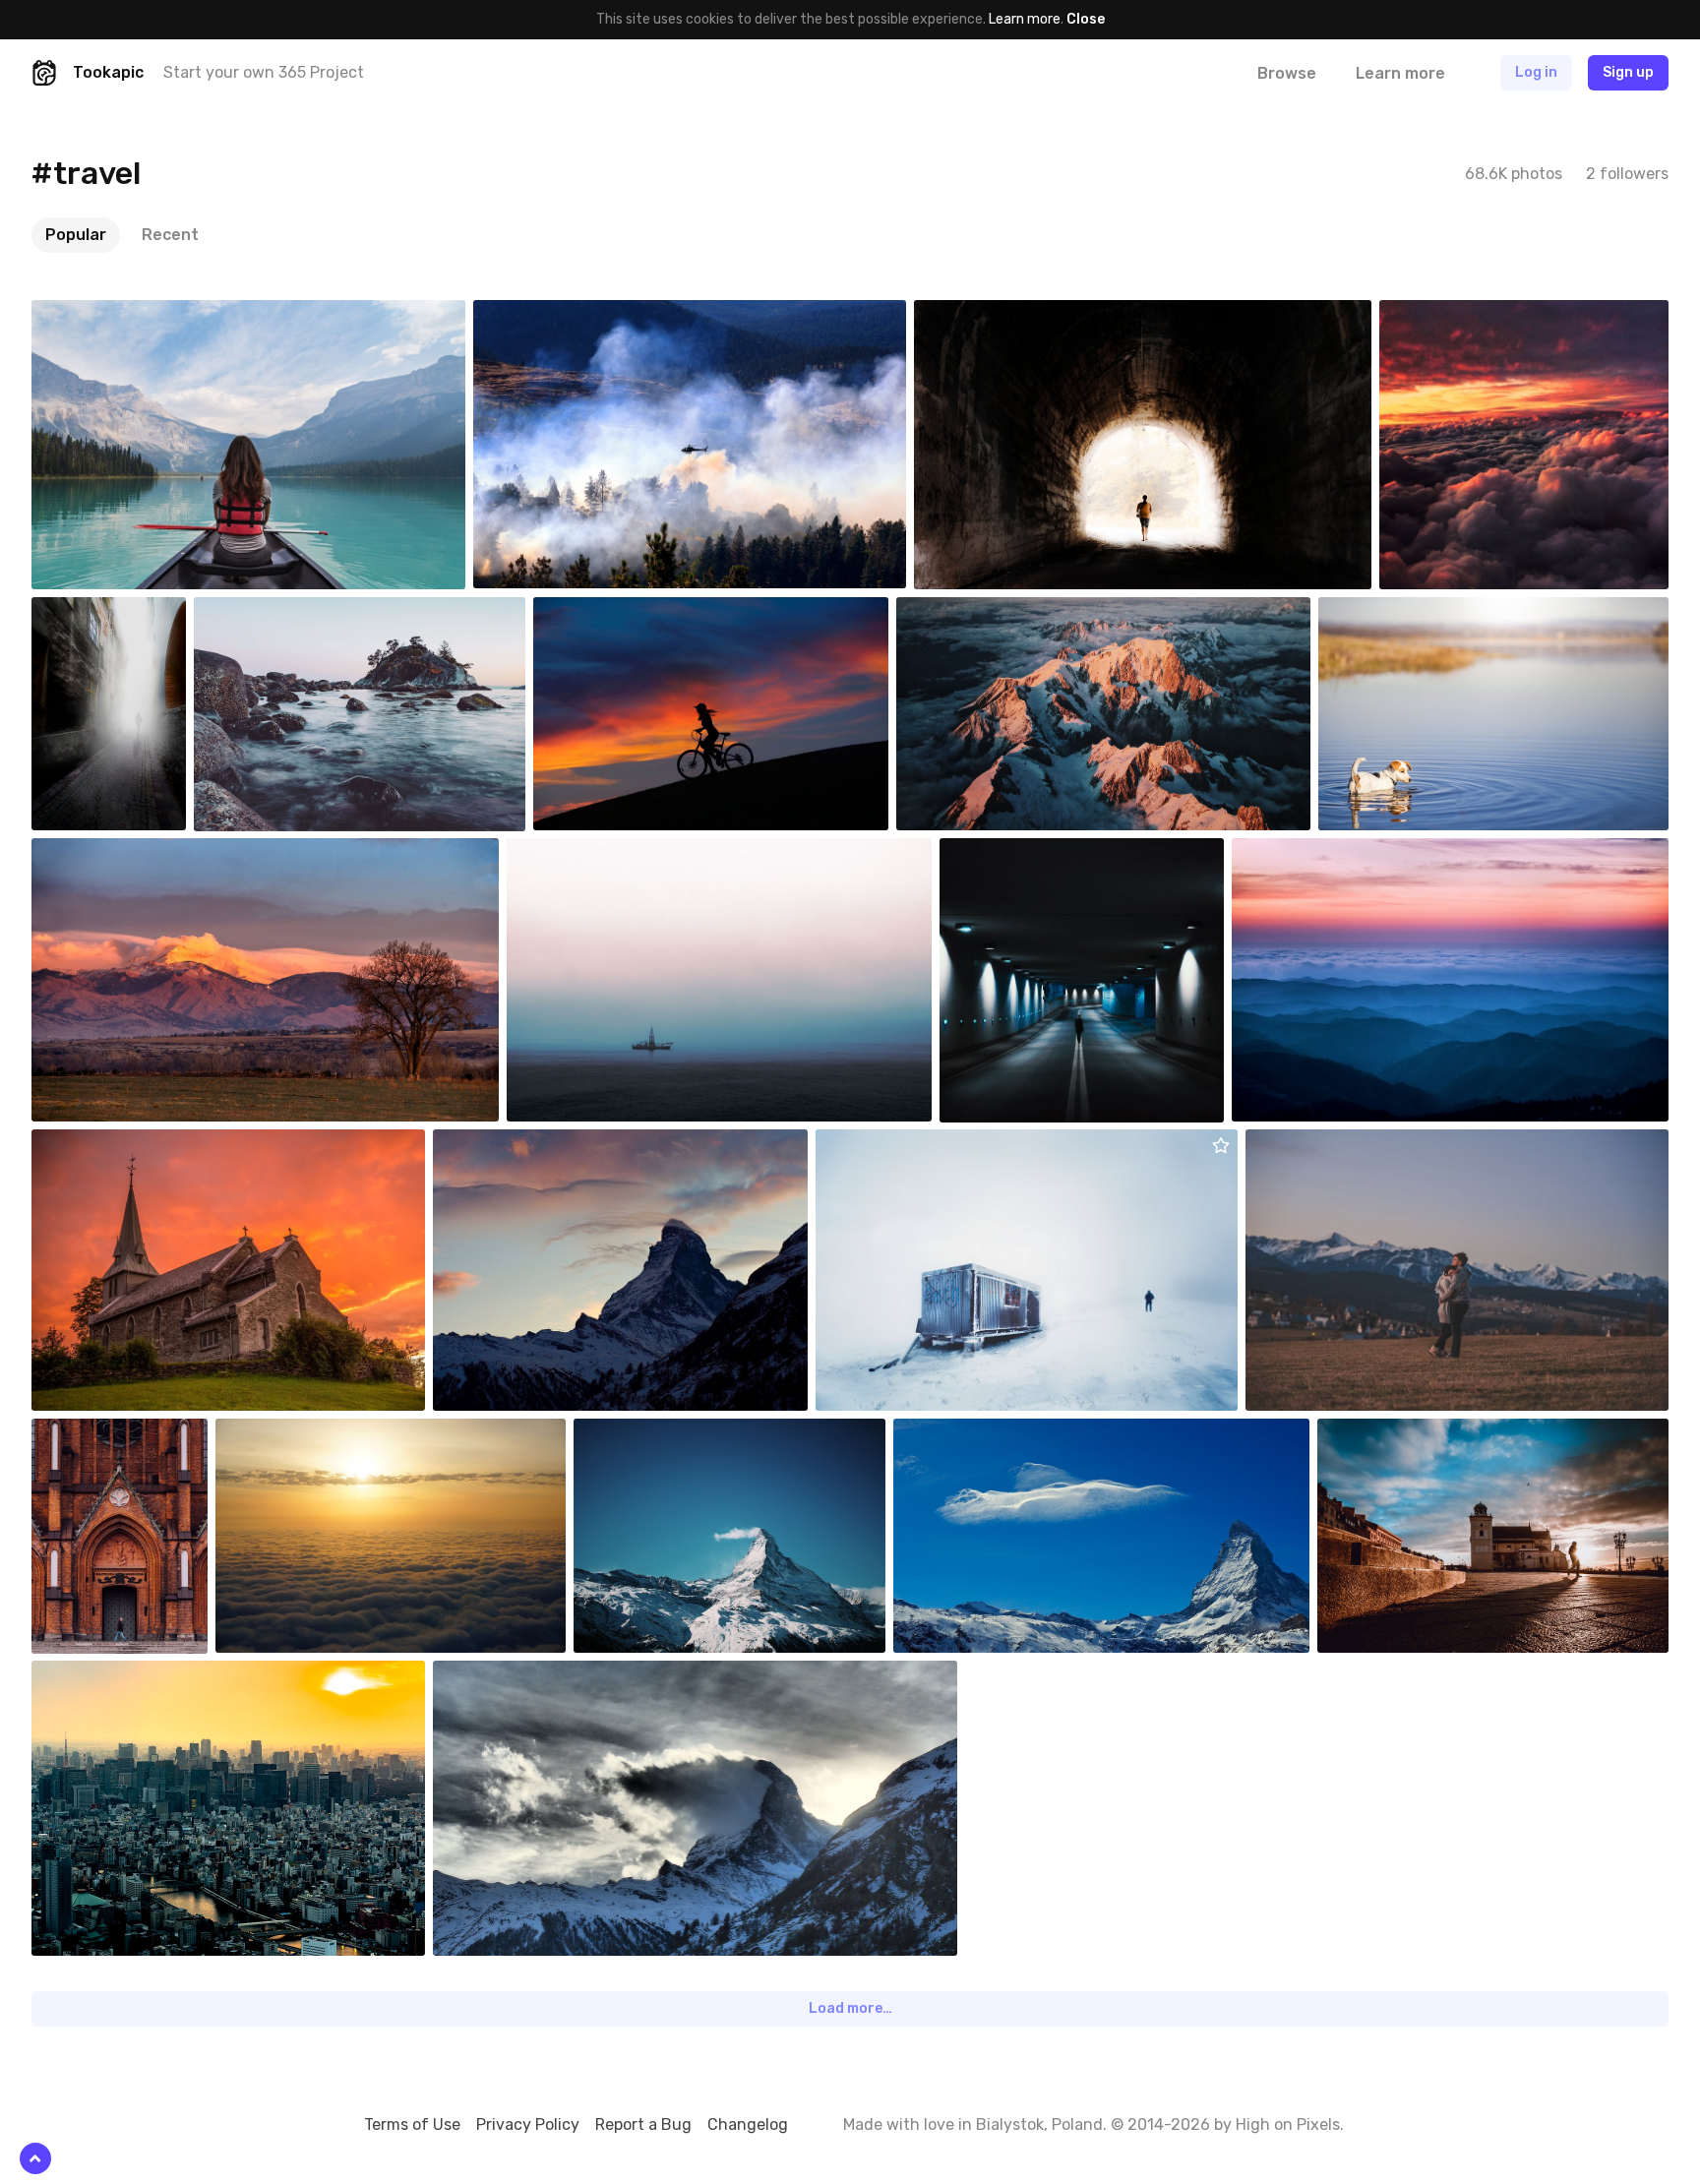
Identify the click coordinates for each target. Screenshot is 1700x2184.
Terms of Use (412, 2124)
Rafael (574, 853)
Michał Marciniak (1035, 853)
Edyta (599, 612)
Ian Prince (973, 612)
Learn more (1025, 19)
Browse (1287, 73)
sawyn (98, 1144)
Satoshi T (108, 1675)
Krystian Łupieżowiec (1026, 315)
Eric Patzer (112, 853)
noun (496, 1144)
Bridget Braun (283, 612)
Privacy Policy (528, 2124)
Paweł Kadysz (120, 1433)
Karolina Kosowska (1349, 1144)
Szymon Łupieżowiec (926, 1144)
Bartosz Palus (121, 315)
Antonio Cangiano (574, 315)
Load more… (850, 2008)
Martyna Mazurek (1331, 853)
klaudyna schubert (1484, 315)
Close (1086, 19)
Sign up (1628, 72)
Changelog (748, 2124)
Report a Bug (643, 2124)
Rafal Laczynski (1411, 1433)
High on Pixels (1288, 2124)
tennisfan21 (300, 1433)
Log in (1536, 72)
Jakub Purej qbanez (1426, 612)
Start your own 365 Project (264, 72)
